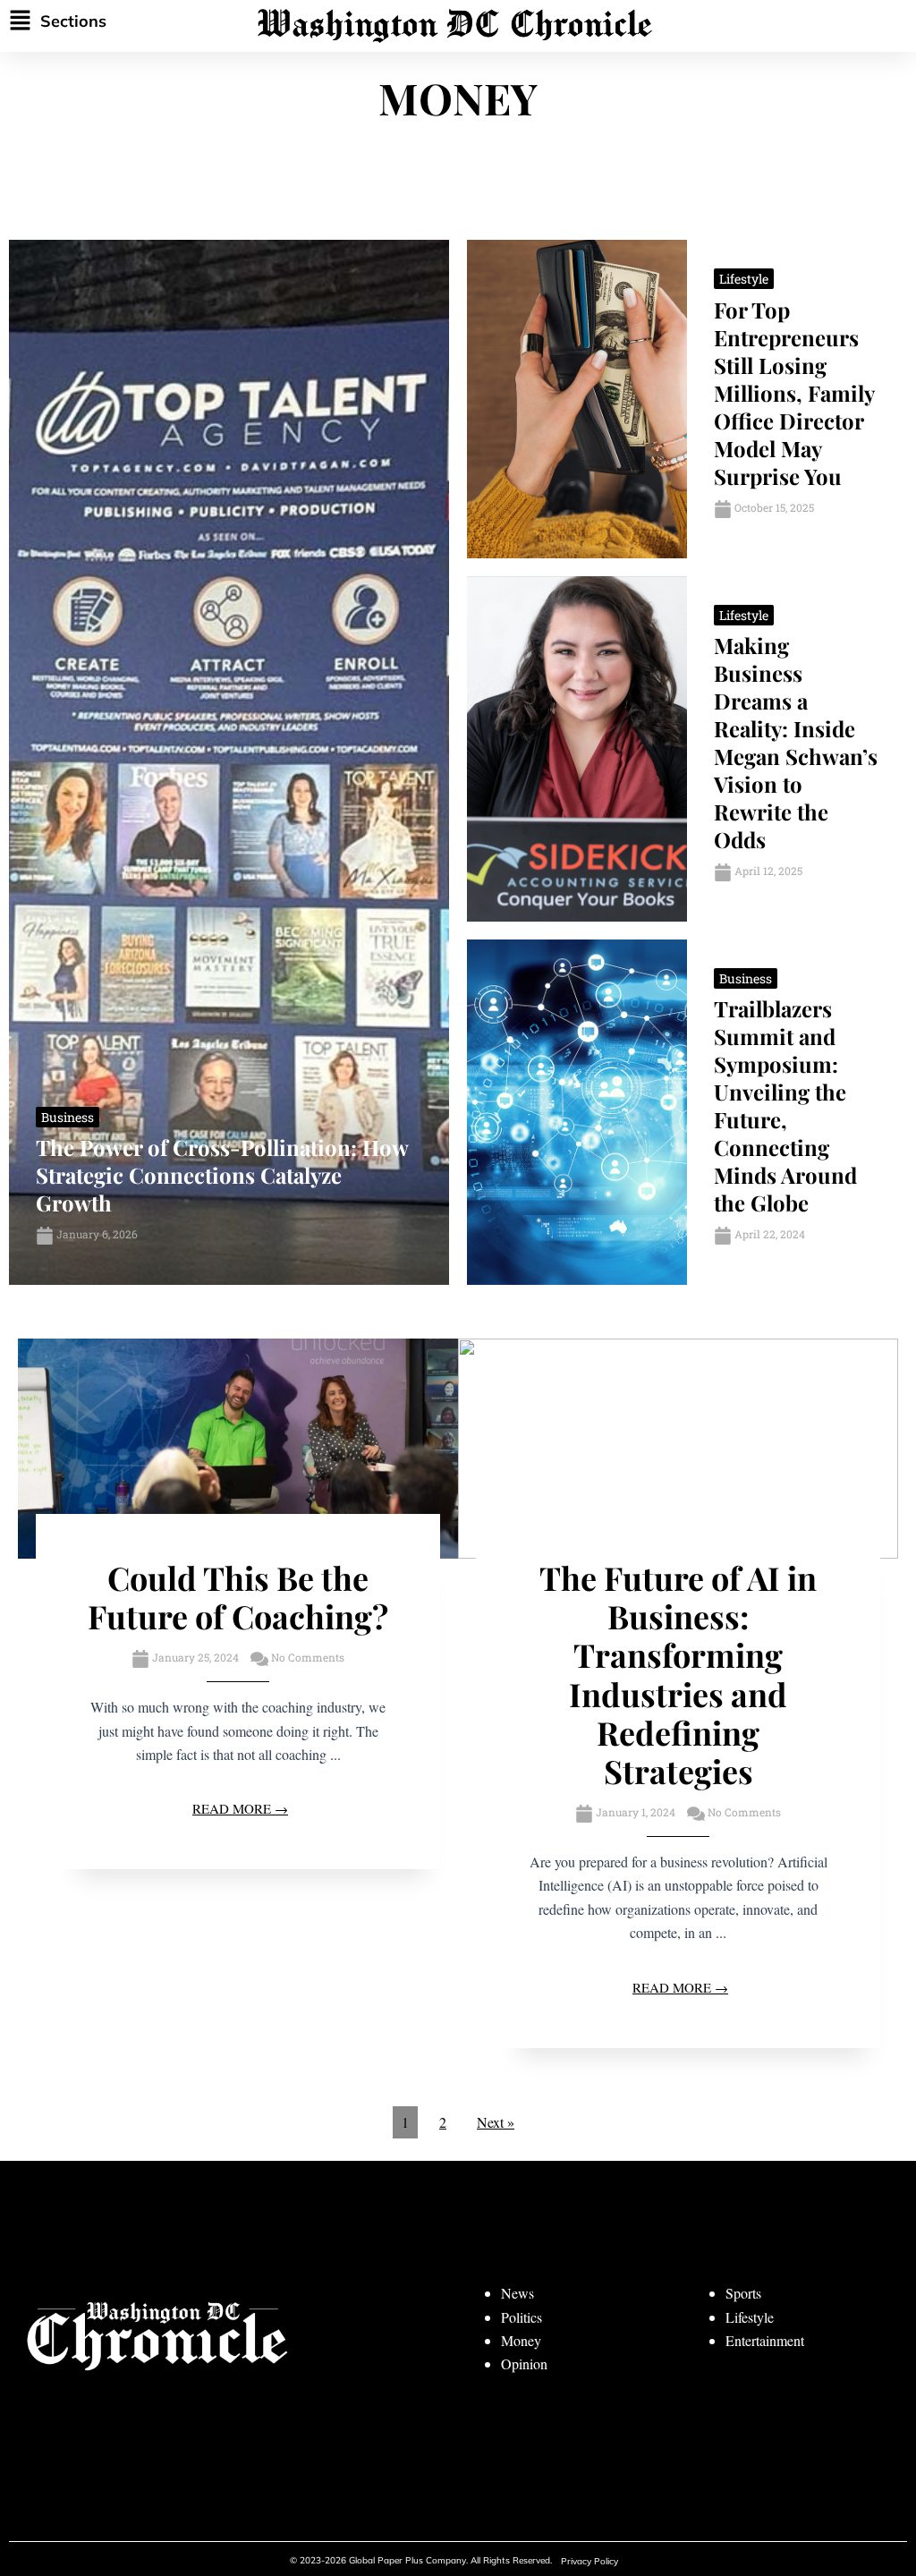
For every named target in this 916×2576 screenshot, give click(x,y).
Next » (496, 2122)
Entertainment (765, 2340)
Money (521, 2340)
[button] (92, 21)
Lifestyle (750, 2317)
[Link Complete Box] (229, 762)
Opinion (524, 2363)
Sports (743, 2293)
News (517, 2293)
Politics (522, 2317)
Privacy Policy (589, 2561)
